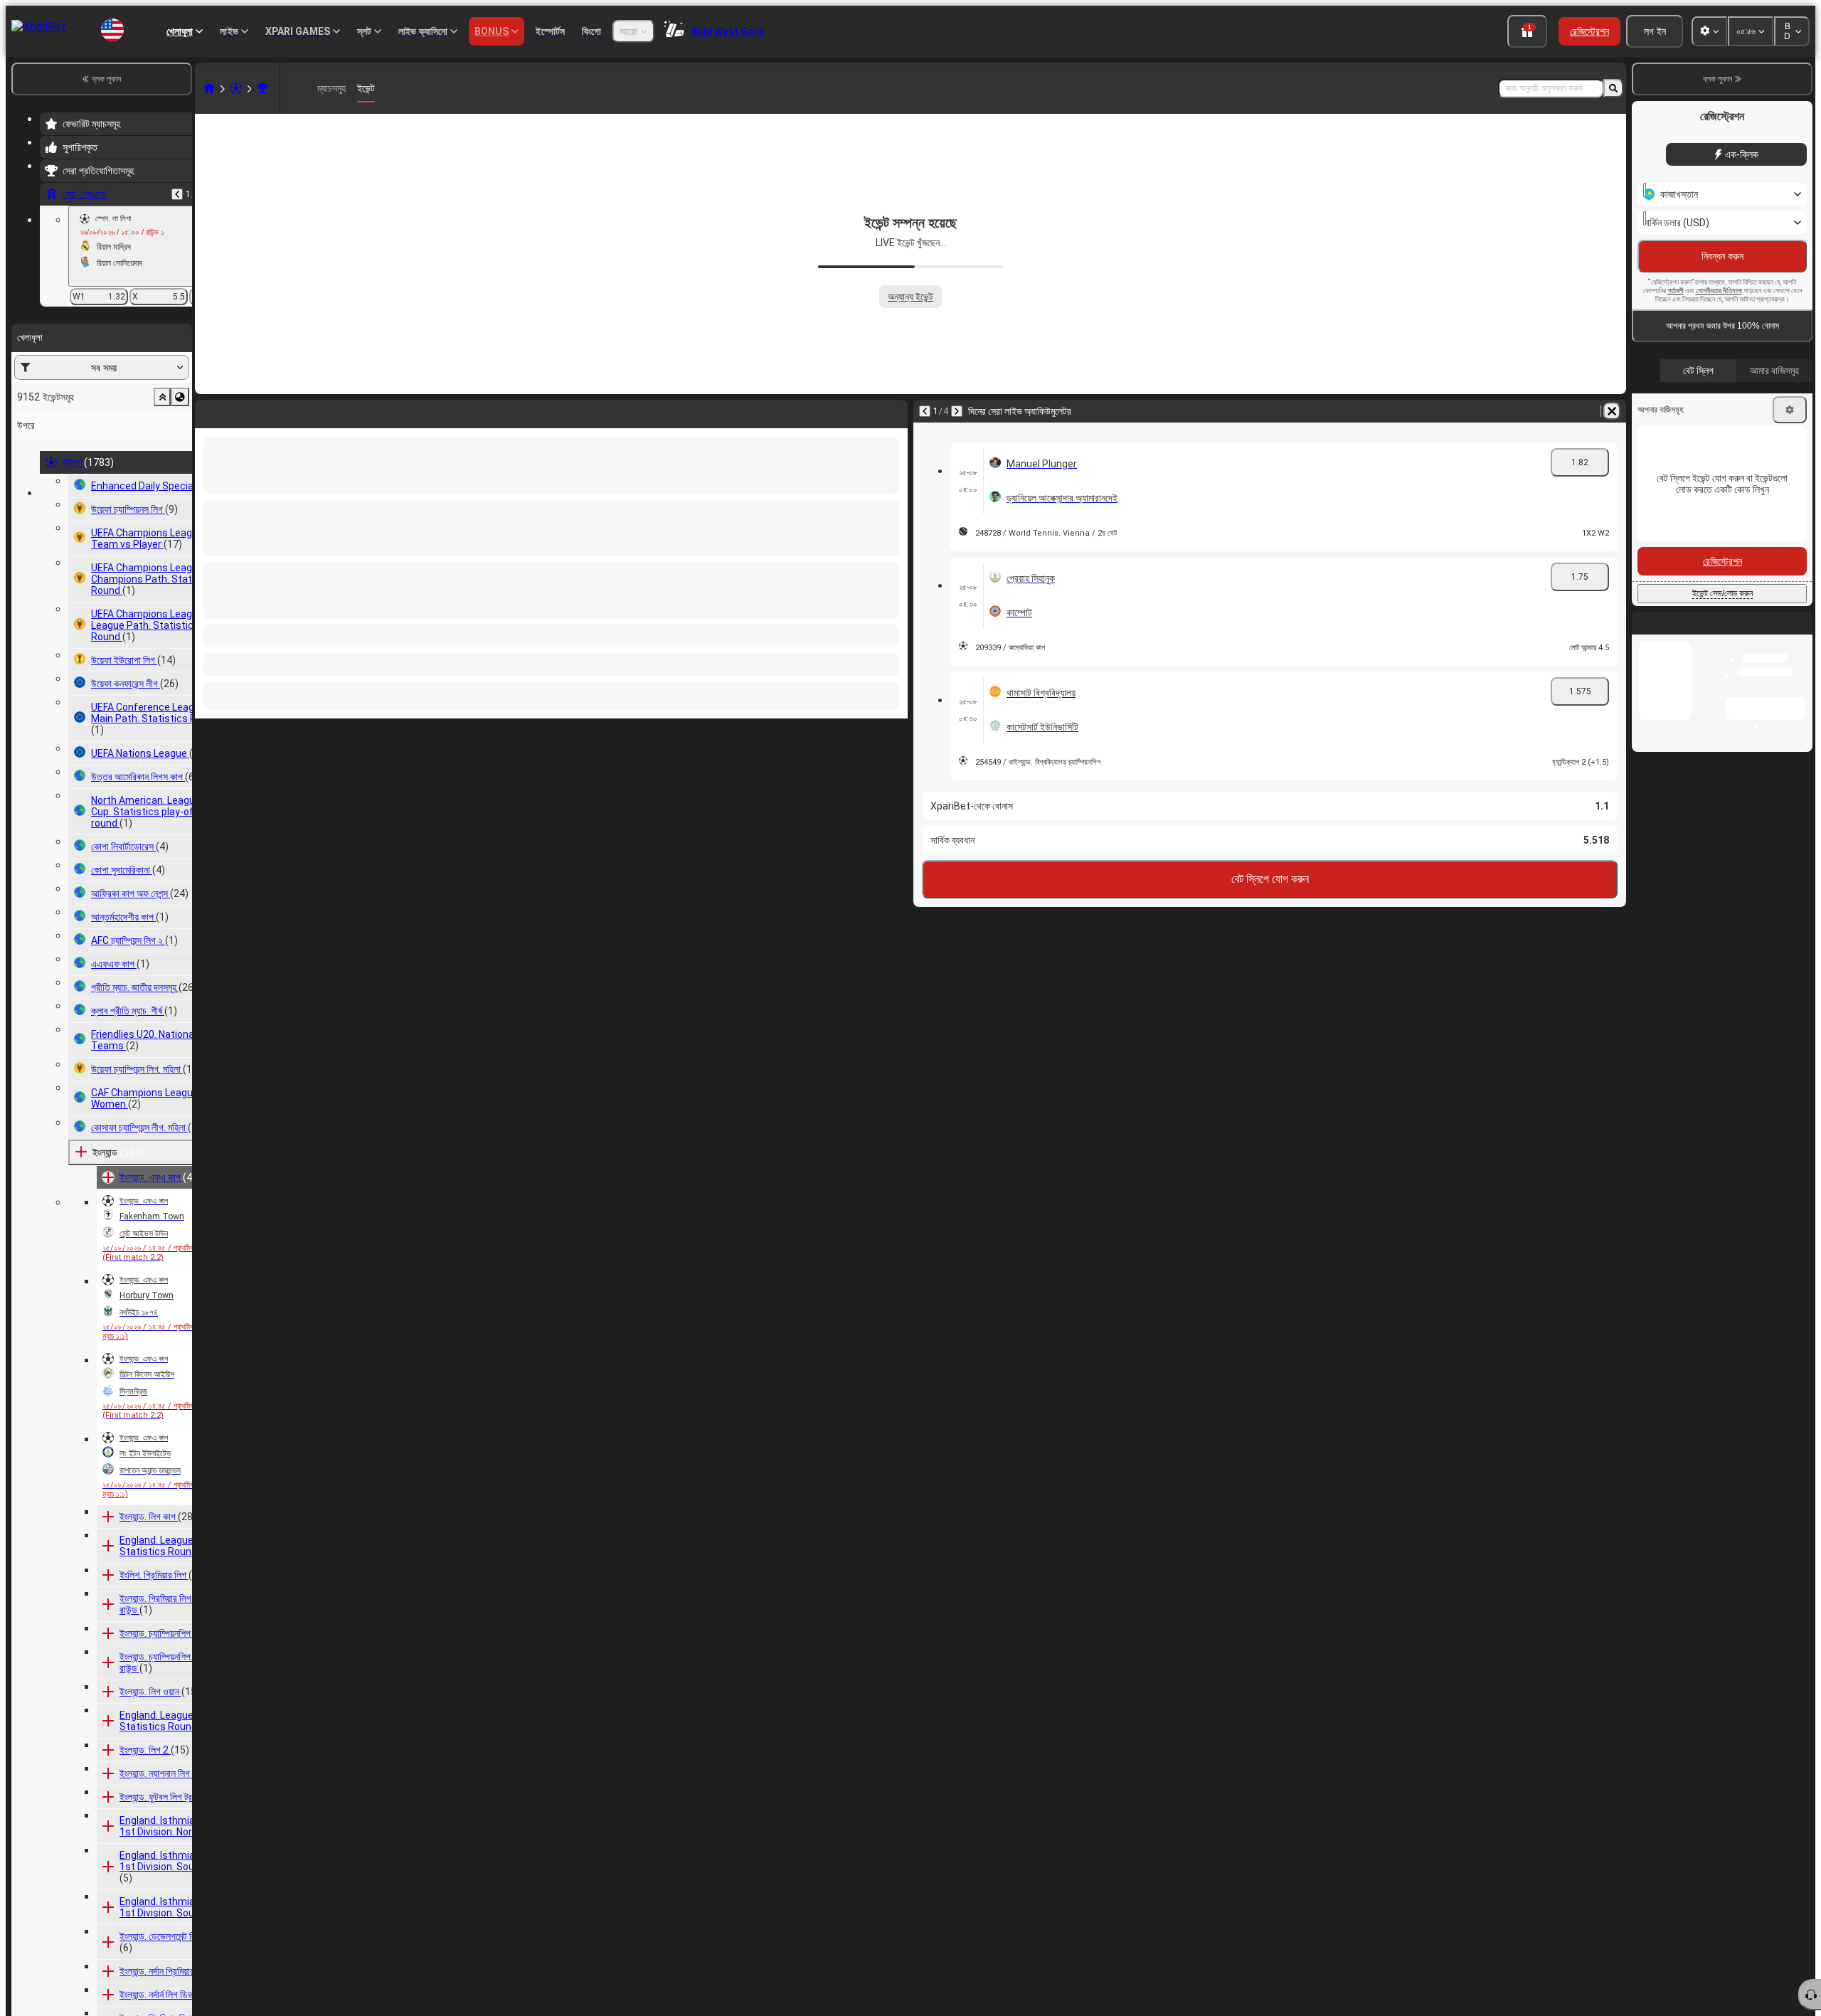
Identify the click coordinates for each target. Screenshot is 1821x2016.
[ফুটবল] (236, 88)
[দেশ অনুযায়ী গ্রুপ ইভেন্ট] (180, 397)
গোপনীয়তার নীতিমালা (1719, 321)
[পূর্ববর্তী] (177, 194)
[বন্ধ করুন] (1801, 665)
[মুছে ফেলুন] (893, 411)
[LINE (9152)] (209, 88)
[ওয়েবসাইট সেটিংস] (1709, 31)
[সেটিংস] (1790, 440)
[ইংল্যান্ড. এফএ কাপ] (262, 88)
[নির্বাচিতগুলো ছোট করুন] (162, 397)
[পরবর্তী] (243, 411)
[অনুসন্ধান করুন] (1613, 88)
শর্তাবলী (1676, 321)
